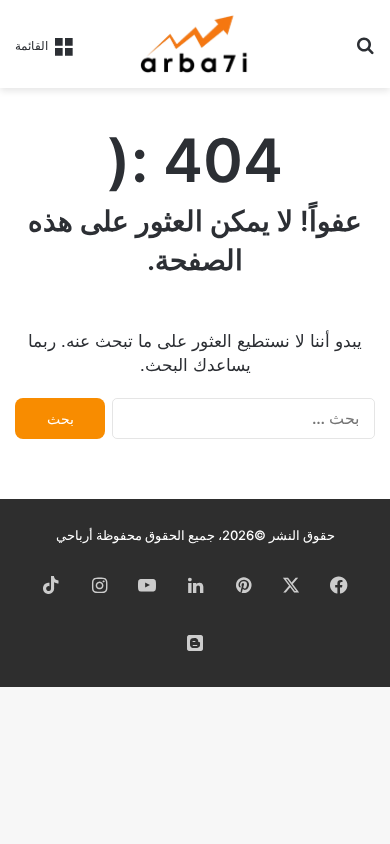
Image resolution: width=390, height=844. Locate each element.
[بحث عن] (365, 51)
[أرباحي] (195, 44)
